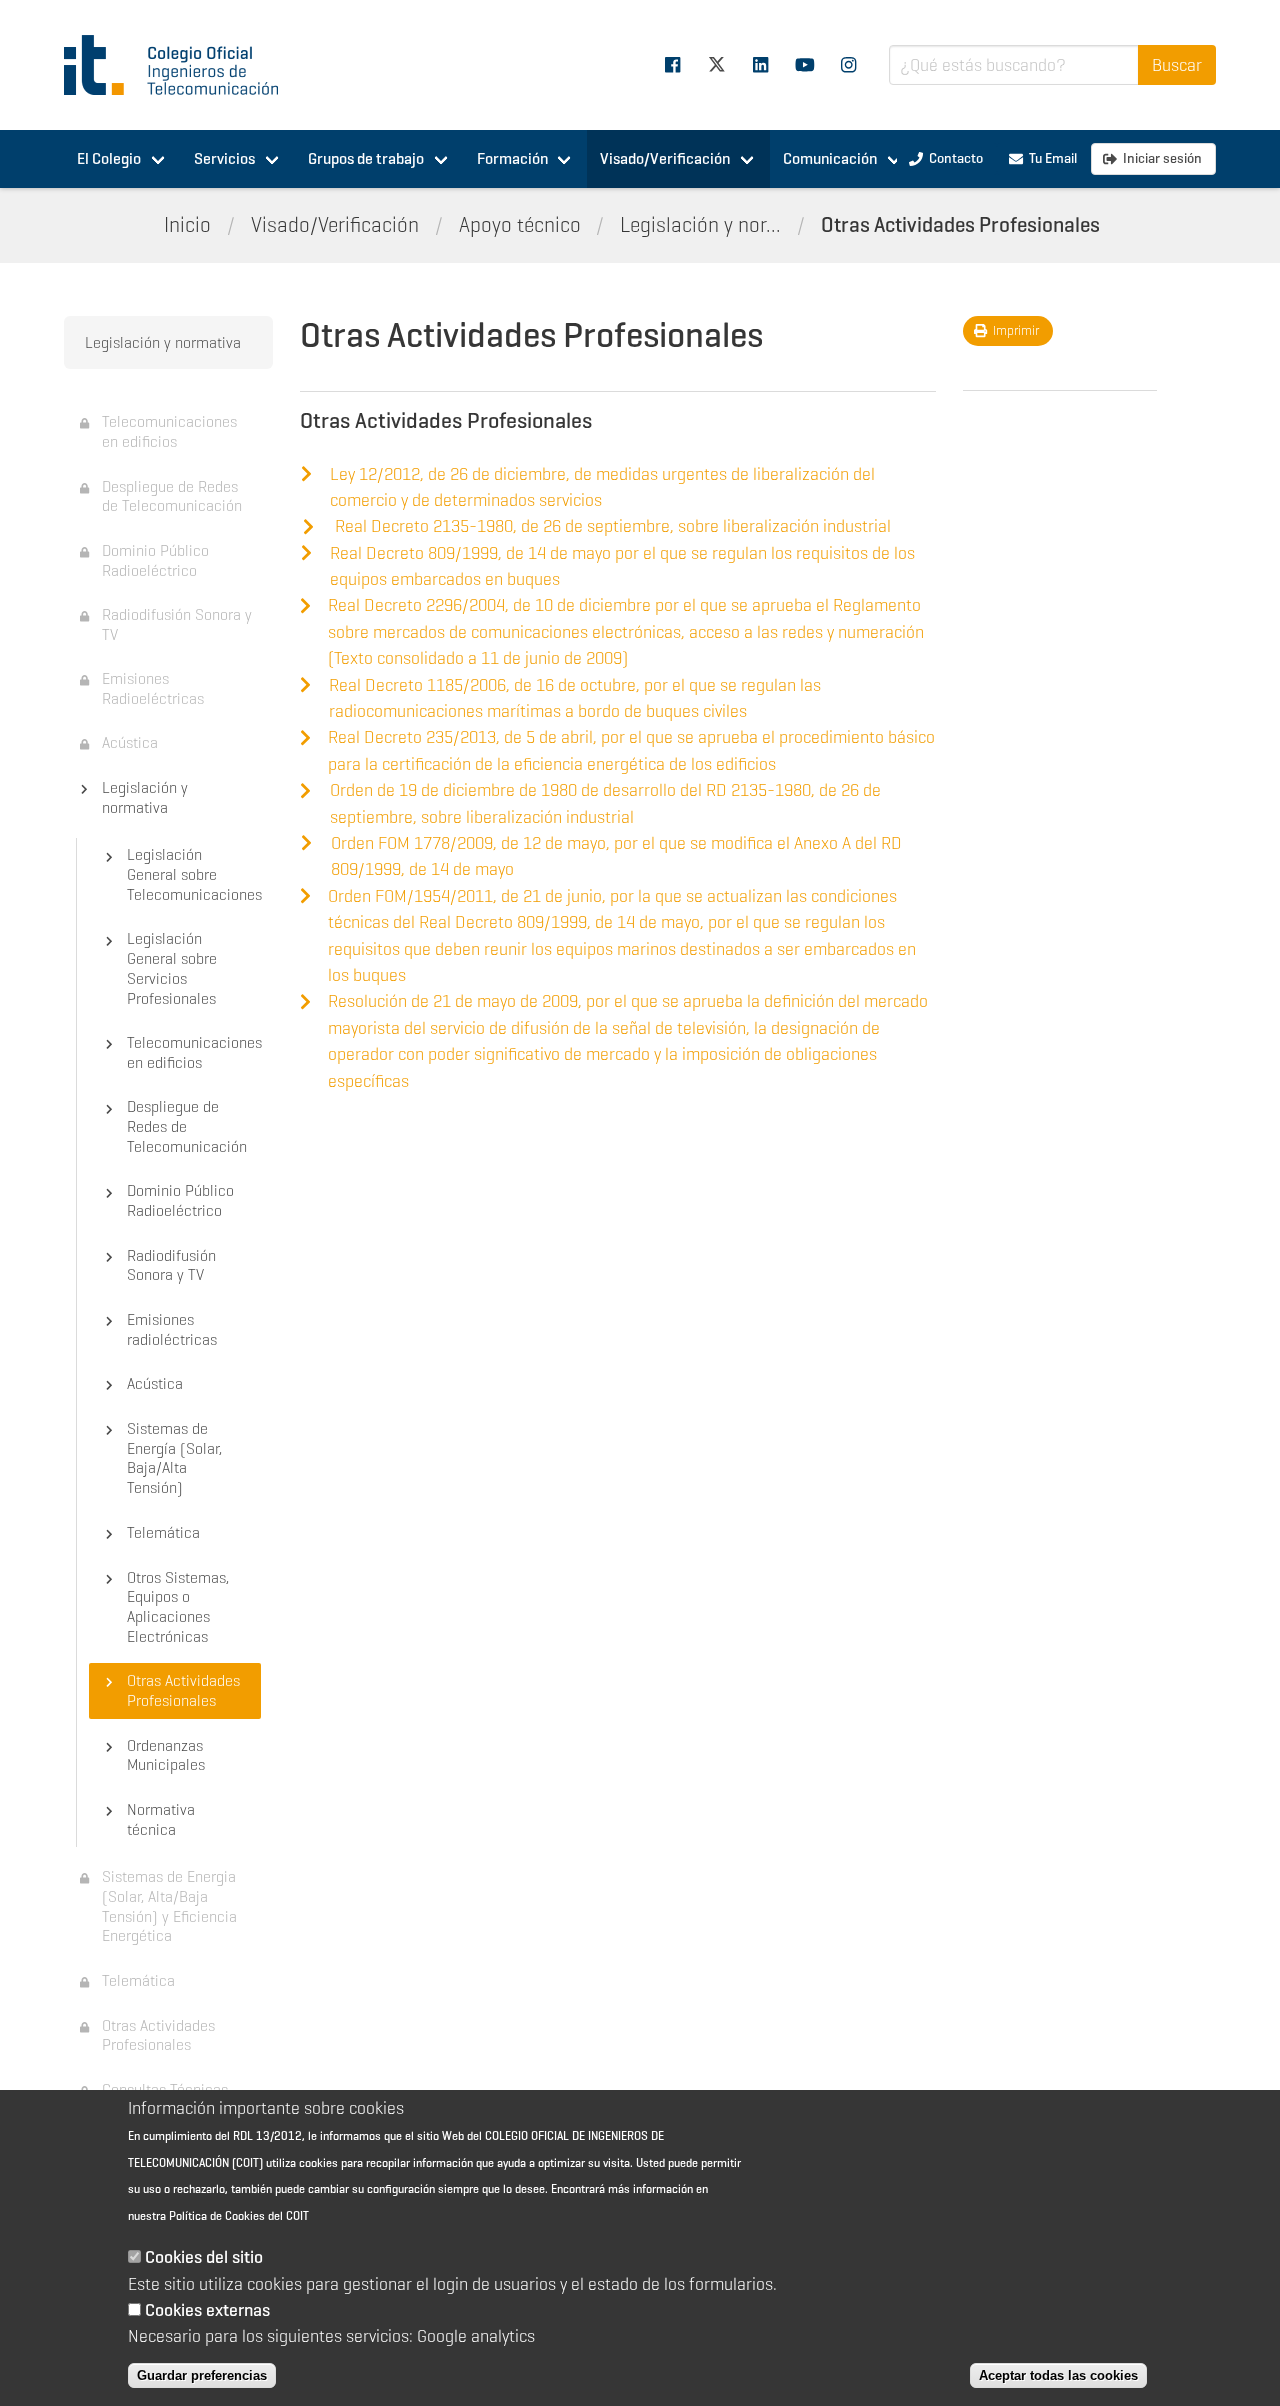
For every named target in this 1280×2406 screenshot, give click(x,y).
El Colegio (109, 158)
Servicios (224, 158)
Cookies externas (207, 2310)
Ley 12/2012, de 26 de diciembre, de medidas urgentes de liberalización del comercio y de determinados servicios (602, 487)
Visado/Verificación (665, 158)
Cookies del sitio (204, 2258)
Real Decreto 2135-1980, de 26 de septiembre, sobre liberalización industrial (613, 526)
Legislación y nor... (700, 225)
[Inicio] (180, 65)
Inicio (187, 225)
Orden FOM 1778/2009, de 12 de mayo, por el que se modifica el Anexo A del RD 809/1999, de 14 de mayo (616, 856)
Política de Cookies (217, 2215)
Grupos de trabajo (366, 158)
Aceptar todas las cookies (1058, 2375)
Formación (512, 158)
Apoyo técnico (520, 225)
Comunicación (830, 158)
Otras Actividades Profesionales (960, 225)
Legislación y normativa (163, 342)
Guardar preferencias (202, 2375)
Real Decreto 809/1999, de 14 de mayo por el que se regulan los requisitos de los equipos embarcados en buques (622, 566)
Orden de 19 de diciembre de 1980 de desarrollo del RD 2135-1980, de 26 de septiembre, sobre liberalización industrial (605, 803)
